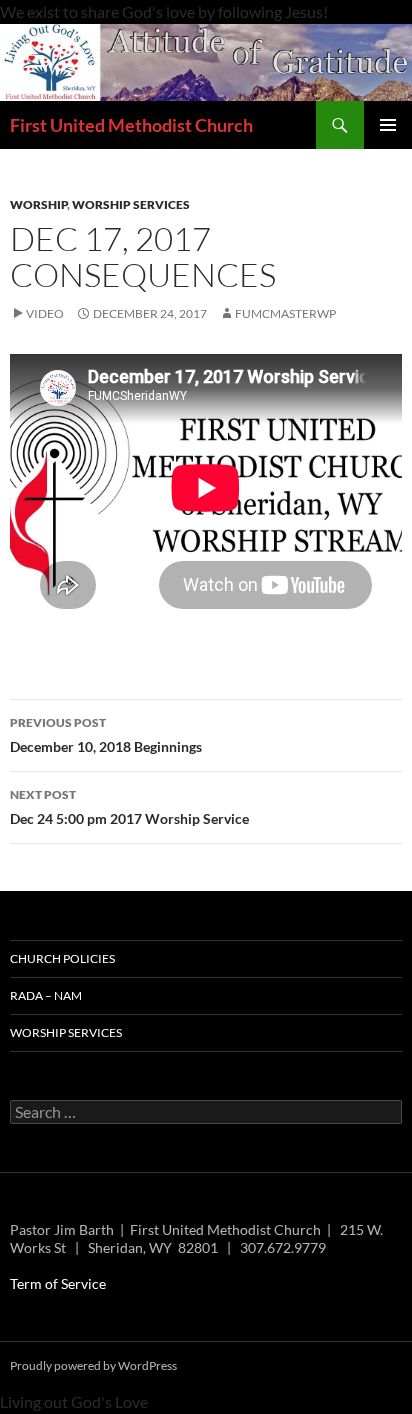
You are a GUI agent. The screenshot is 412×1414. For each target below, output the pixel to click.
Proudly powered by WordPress (93, 1365)
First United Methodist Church (131, 125)
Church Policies (62, 958)
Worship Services (131, 204)
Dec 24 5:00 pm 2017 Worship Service (129, 807)
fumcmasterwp (285, 313)
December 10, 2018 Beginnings (106, 735)
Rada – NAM (46, 995)
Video (45, 313)
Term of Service (58, 1283)
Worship (38, 204)
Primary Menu (388, 125)
